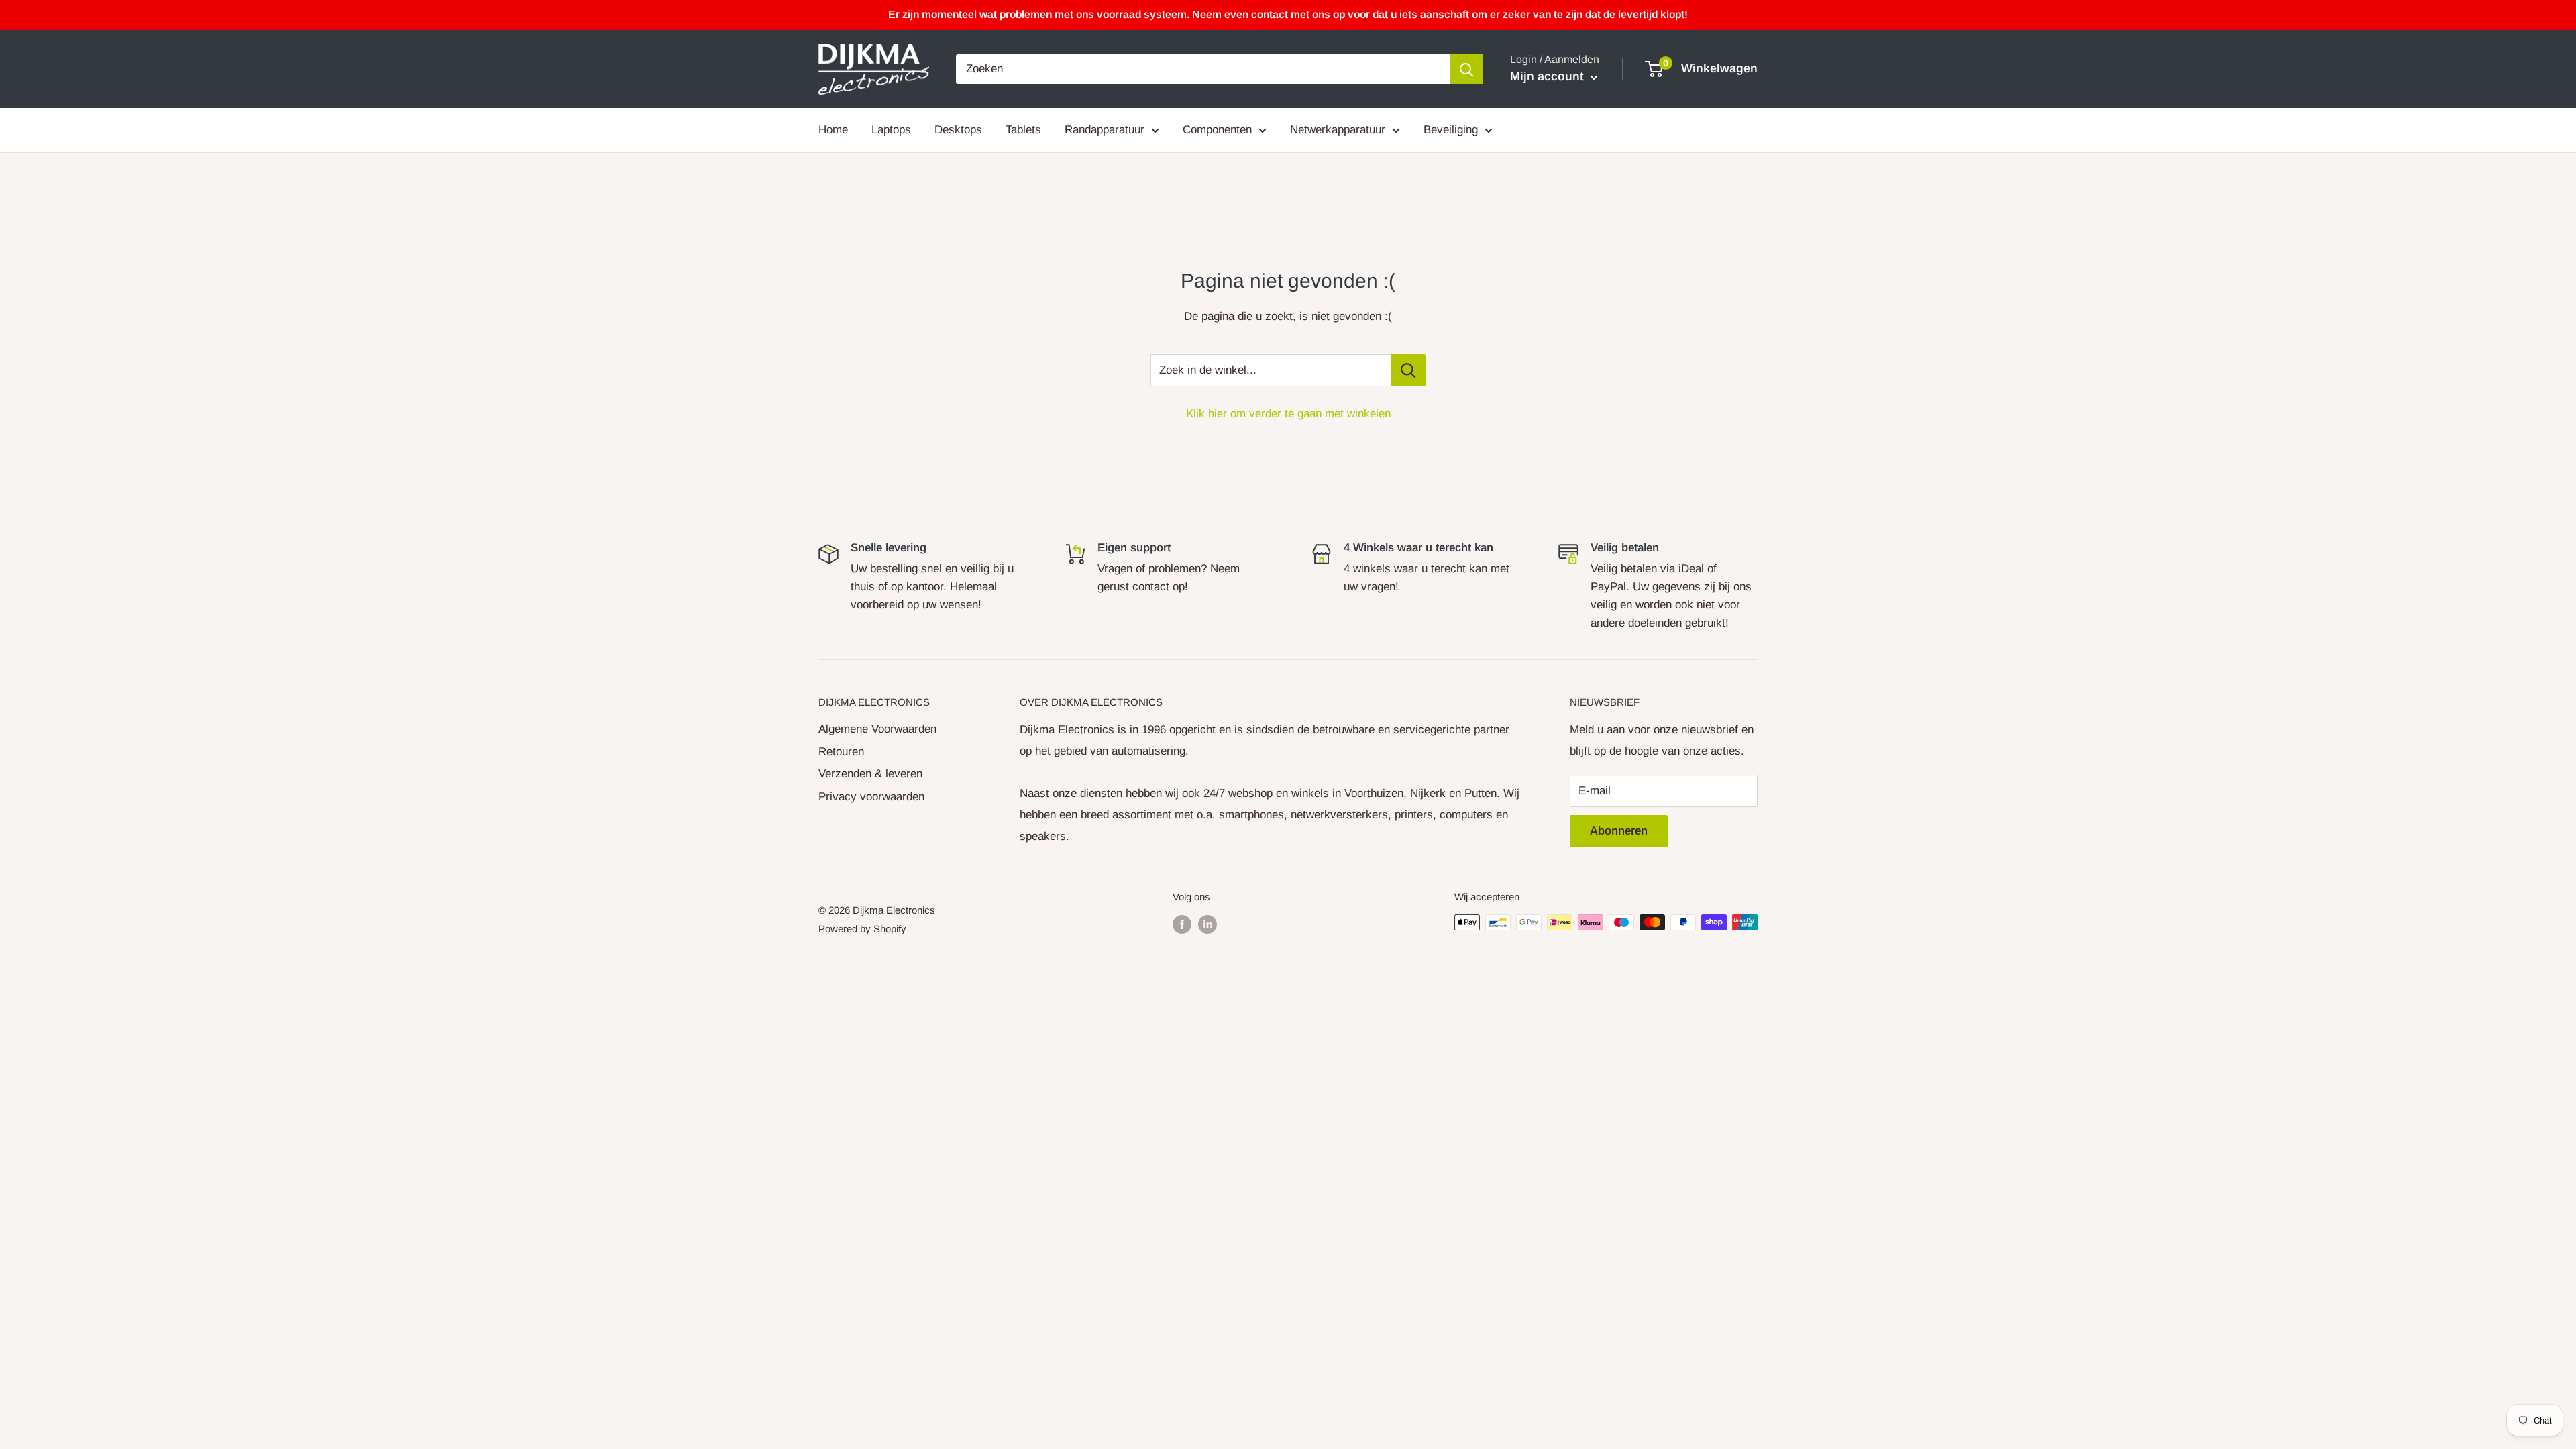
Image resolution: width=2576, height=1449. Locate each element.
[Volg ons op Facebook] (1182, 924)
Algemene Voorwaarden (877, 729)
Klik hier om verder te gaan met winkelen (1288, 414)
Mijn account (1549, 76)
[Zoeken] (1466, 69)
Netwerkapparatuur (1338, 130)
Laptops (891, 130)
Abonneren (1619, 831)
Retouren (841, 752)
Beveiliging (1451, 130)
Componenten (1217, 130)
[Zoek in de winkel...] (1408, 370)
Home (833, 130)
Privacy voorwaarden (871, 797)
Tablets (1023, 130)
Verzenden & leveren (870, 774)
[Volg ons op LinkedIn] (1207, 924)
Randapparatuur (1105, 130)
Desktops (958, 130)
